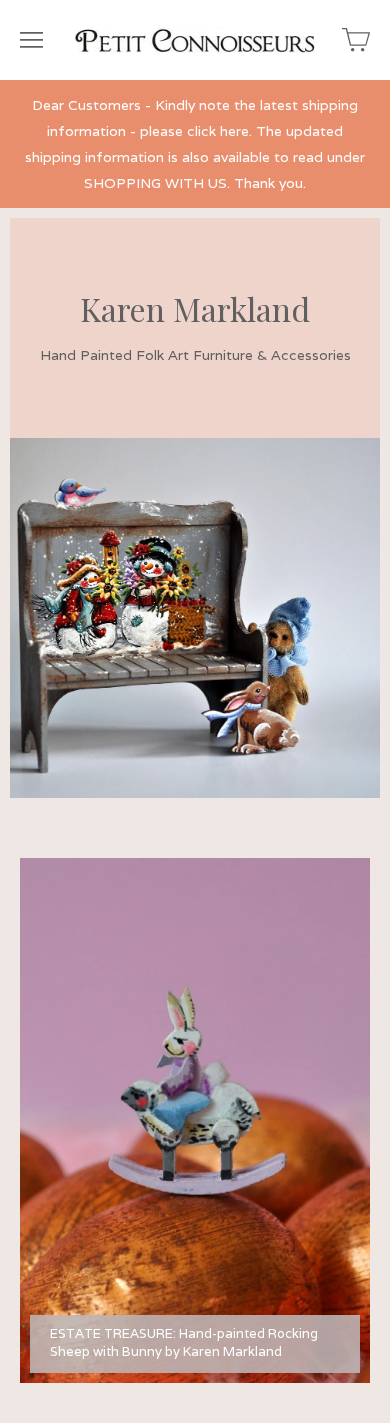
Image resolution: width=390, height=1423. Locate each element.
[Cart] (356, 40)
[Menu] (31, 40)
